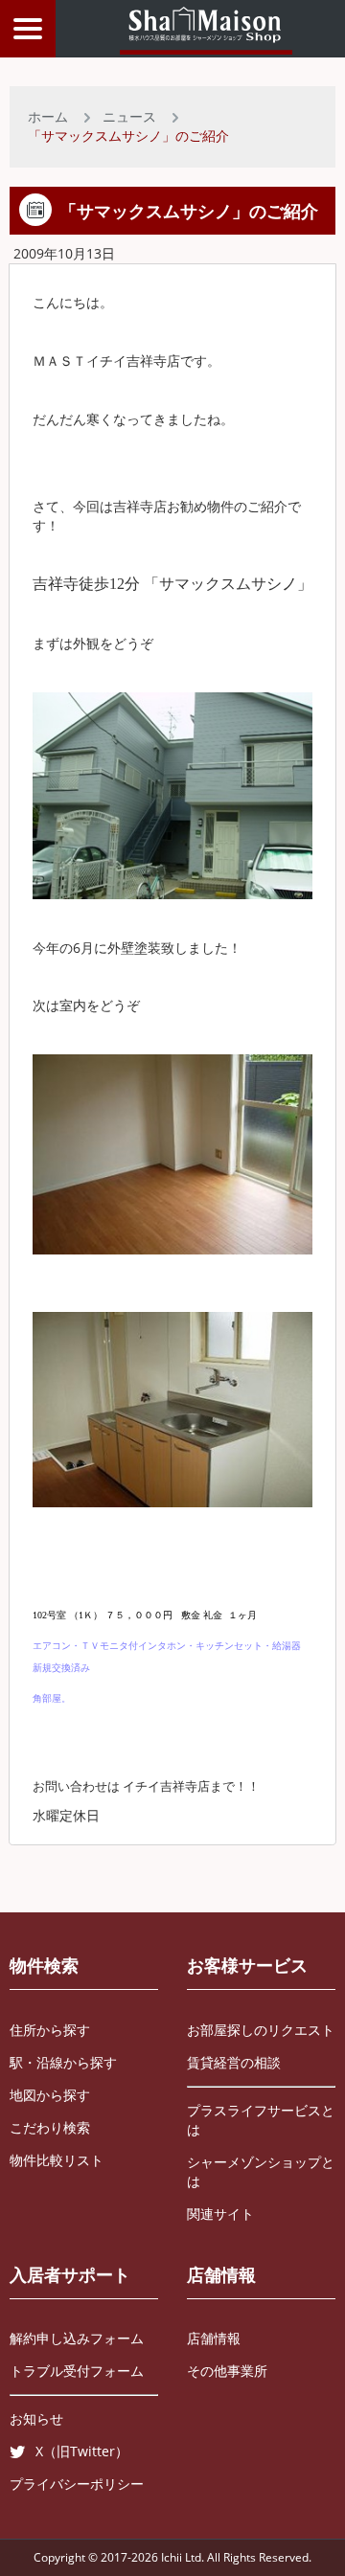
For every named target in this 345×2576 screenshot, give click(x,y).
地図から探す (50, 2095)
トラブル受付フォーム (77, 2371)
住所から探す (50, 2030)
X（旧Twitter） (82, 2451)
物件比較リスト (57, 2160)
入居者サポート (70, 2274)
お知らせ (36, 2418)
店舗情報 (221, 2274)
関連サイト (220, 2214)
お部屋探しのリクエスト (261, 2030)
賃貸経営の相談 (234, 2062)
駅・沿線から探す (63, 2062)
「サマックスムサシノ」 (228, 584)
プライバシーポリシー (77, 2484)
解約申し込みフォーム (77, 2338)
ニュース (129, 116)
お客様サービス (247, 1965)
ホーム (48, 116)
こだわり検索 (50, 2127)
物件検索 (44, 1965)
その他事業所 (227, 2371)
